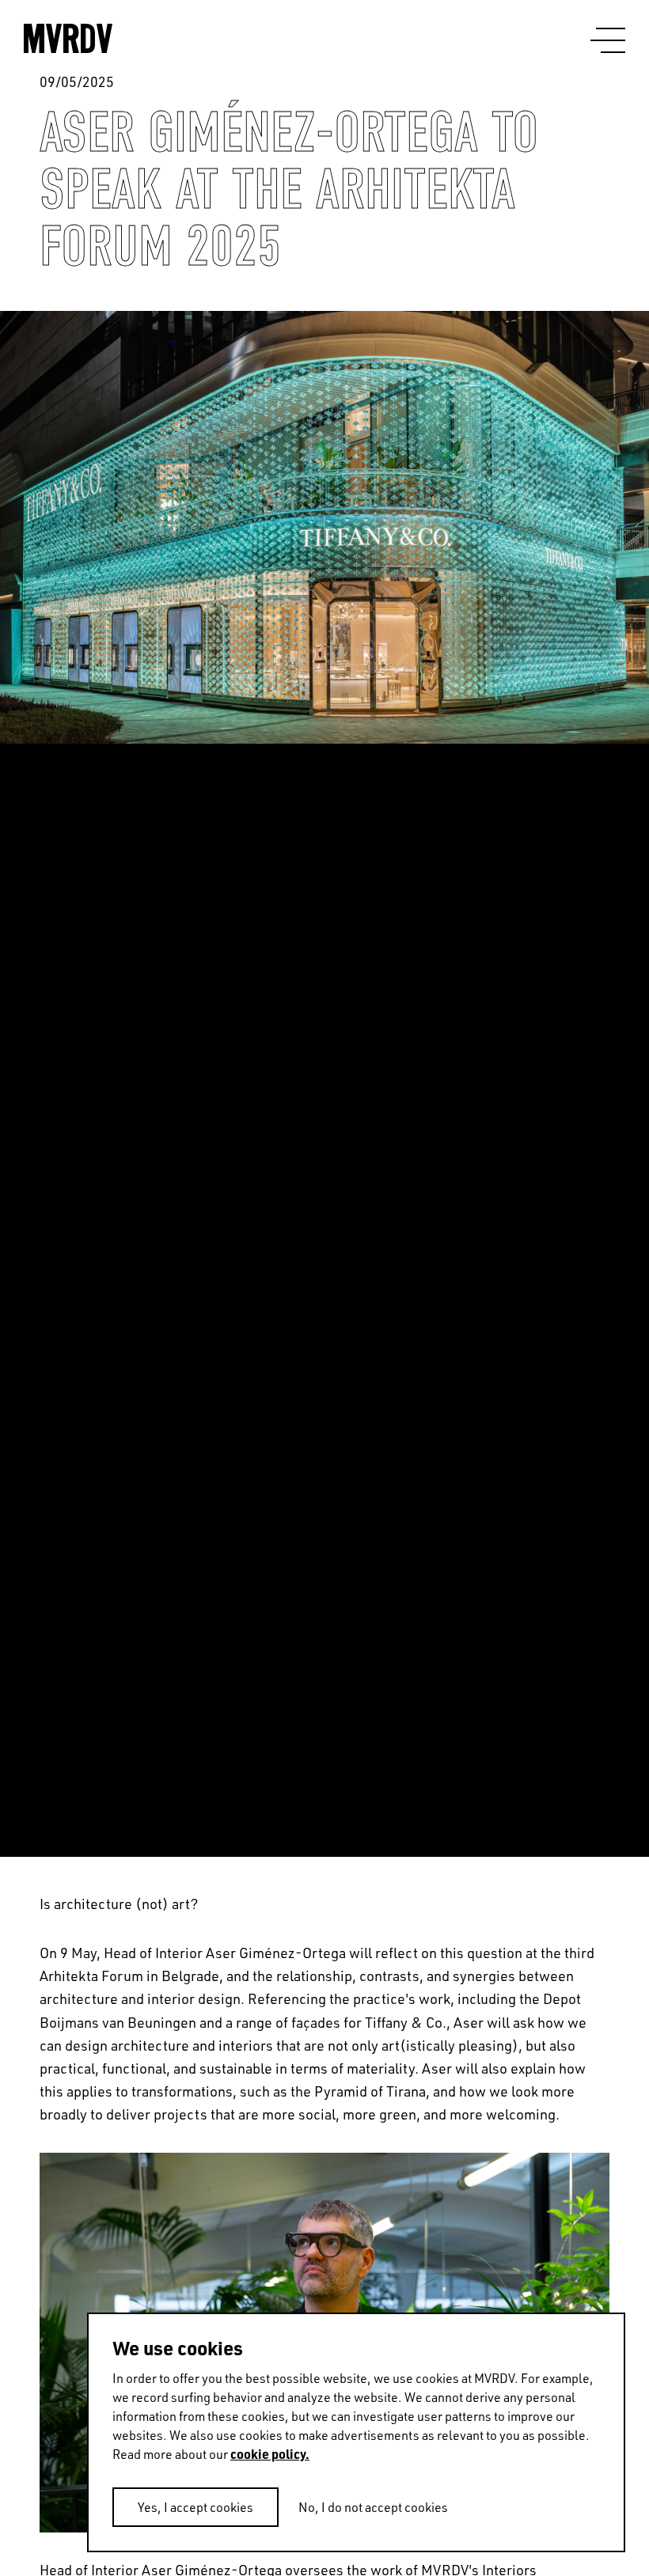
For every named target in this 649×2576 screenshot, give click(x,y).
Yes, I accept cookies (195, 2507)
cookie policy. (270, 2454)
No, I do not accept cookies (373, 2507)
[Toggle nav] (608, 41)
